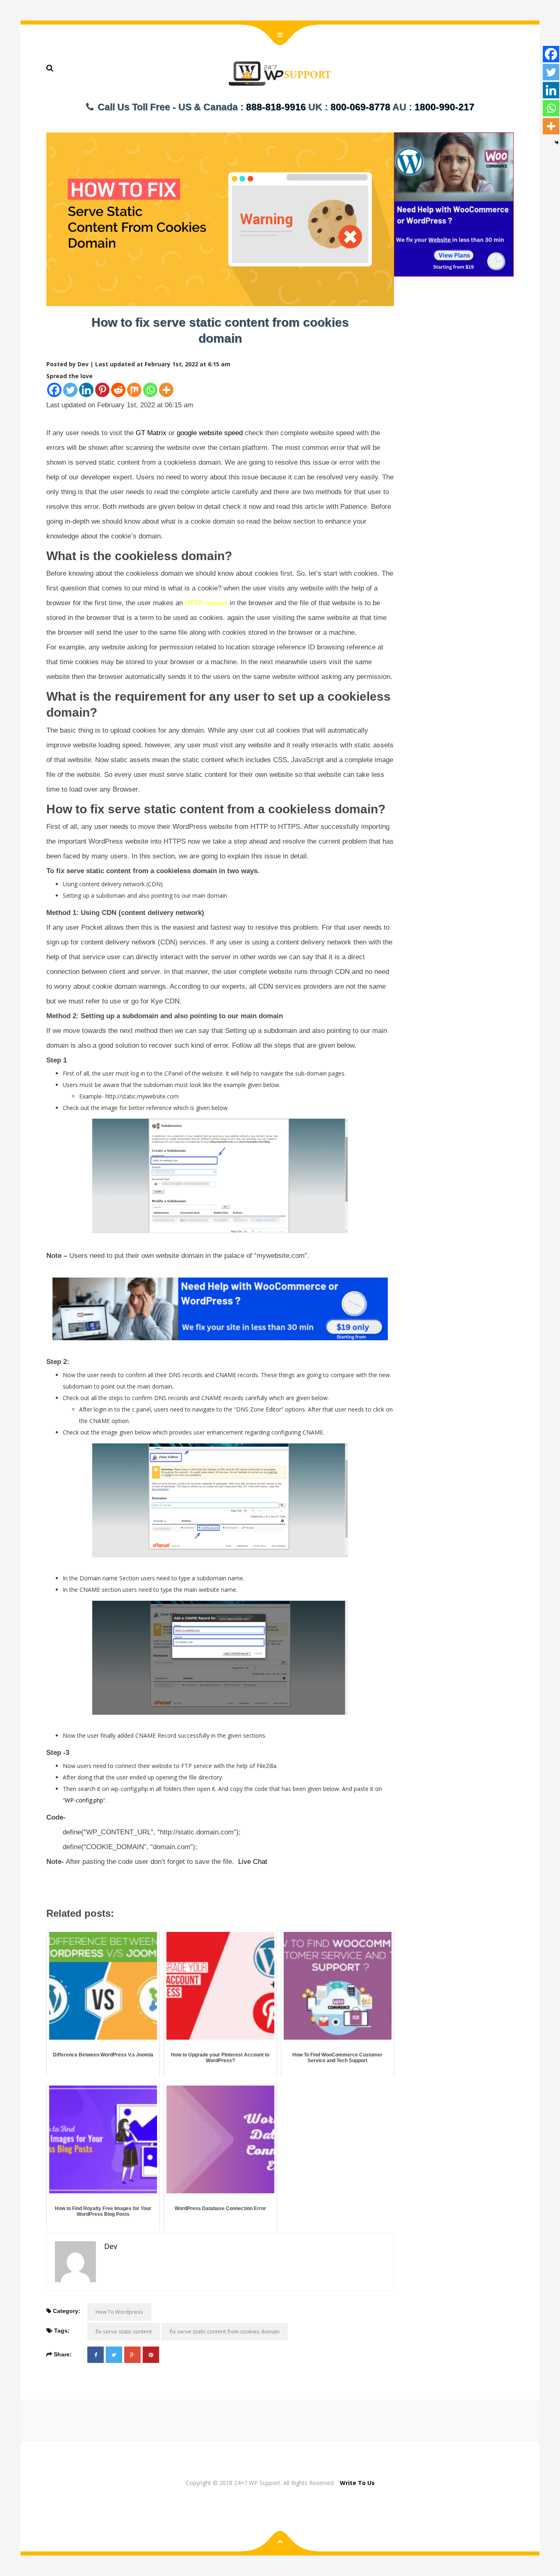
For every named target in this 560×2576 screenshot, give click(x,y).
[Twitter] (70, 390)
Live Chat (253, 1862)
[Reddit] (118, 390)
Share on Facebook (56, 1886)
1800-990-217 (444, 107)
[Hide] (557, 143)
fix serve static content (124, 2331)
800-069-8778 (360, 107)
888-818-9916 (276, 107)
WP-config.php (84, 1800)
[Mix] (134, 390)
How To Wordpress (119, 2312)
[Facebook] (54, 390)
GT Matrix (151, 433)
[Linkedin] (86, 390)
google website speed (210, 433)
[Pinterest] (102, 390)
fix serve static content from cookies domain (225, 2331)
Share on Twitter (77, 1886)
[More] (166, 390)
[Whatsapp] (150, 390)
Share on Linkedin (99, 1886)
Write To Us (357, 2483)
